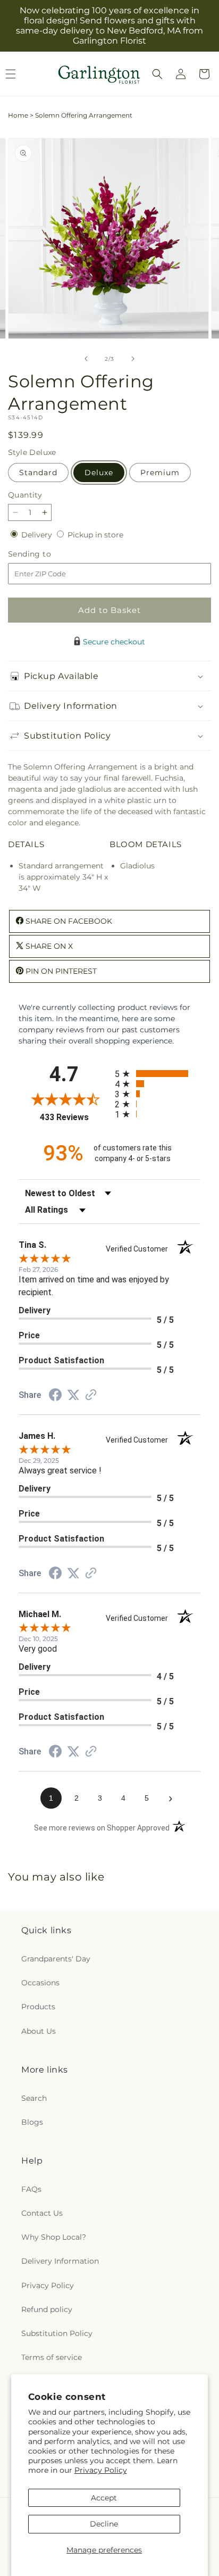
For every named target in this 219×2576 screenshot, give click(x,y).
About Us (39, 2031)
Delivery (38, 535)
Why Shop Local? (54, 2237)
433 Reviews (75, 1117)
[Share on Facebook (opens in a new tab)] (55, 1396)
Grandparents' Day (56, 1959)
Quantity (25, 495)
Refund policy (47, 2309)
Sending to (45, 554)
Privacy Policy (101, 2470)
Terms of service (52, 2357)
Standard (38, 473)
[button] (157, 74)
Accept (104, 2498)
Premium (160, 473)
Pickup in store (95, 535)
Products (38, 2007)
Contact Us (42, 2213)
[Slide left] (86, 359)
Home (18, 115)
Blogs (32, 2122)
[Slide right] (133, 359)
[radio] (158, 1074)
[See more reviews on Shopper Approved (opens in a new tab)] (91, 1396)
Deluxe (99, 473)
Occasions (40, 1983)
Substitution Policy (57, 2333)
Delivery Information (60, 2261)
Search (34, 2098)
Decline (104, 2524)
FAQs (31, 2189)
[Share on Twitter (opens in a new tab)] (73, 1395)
